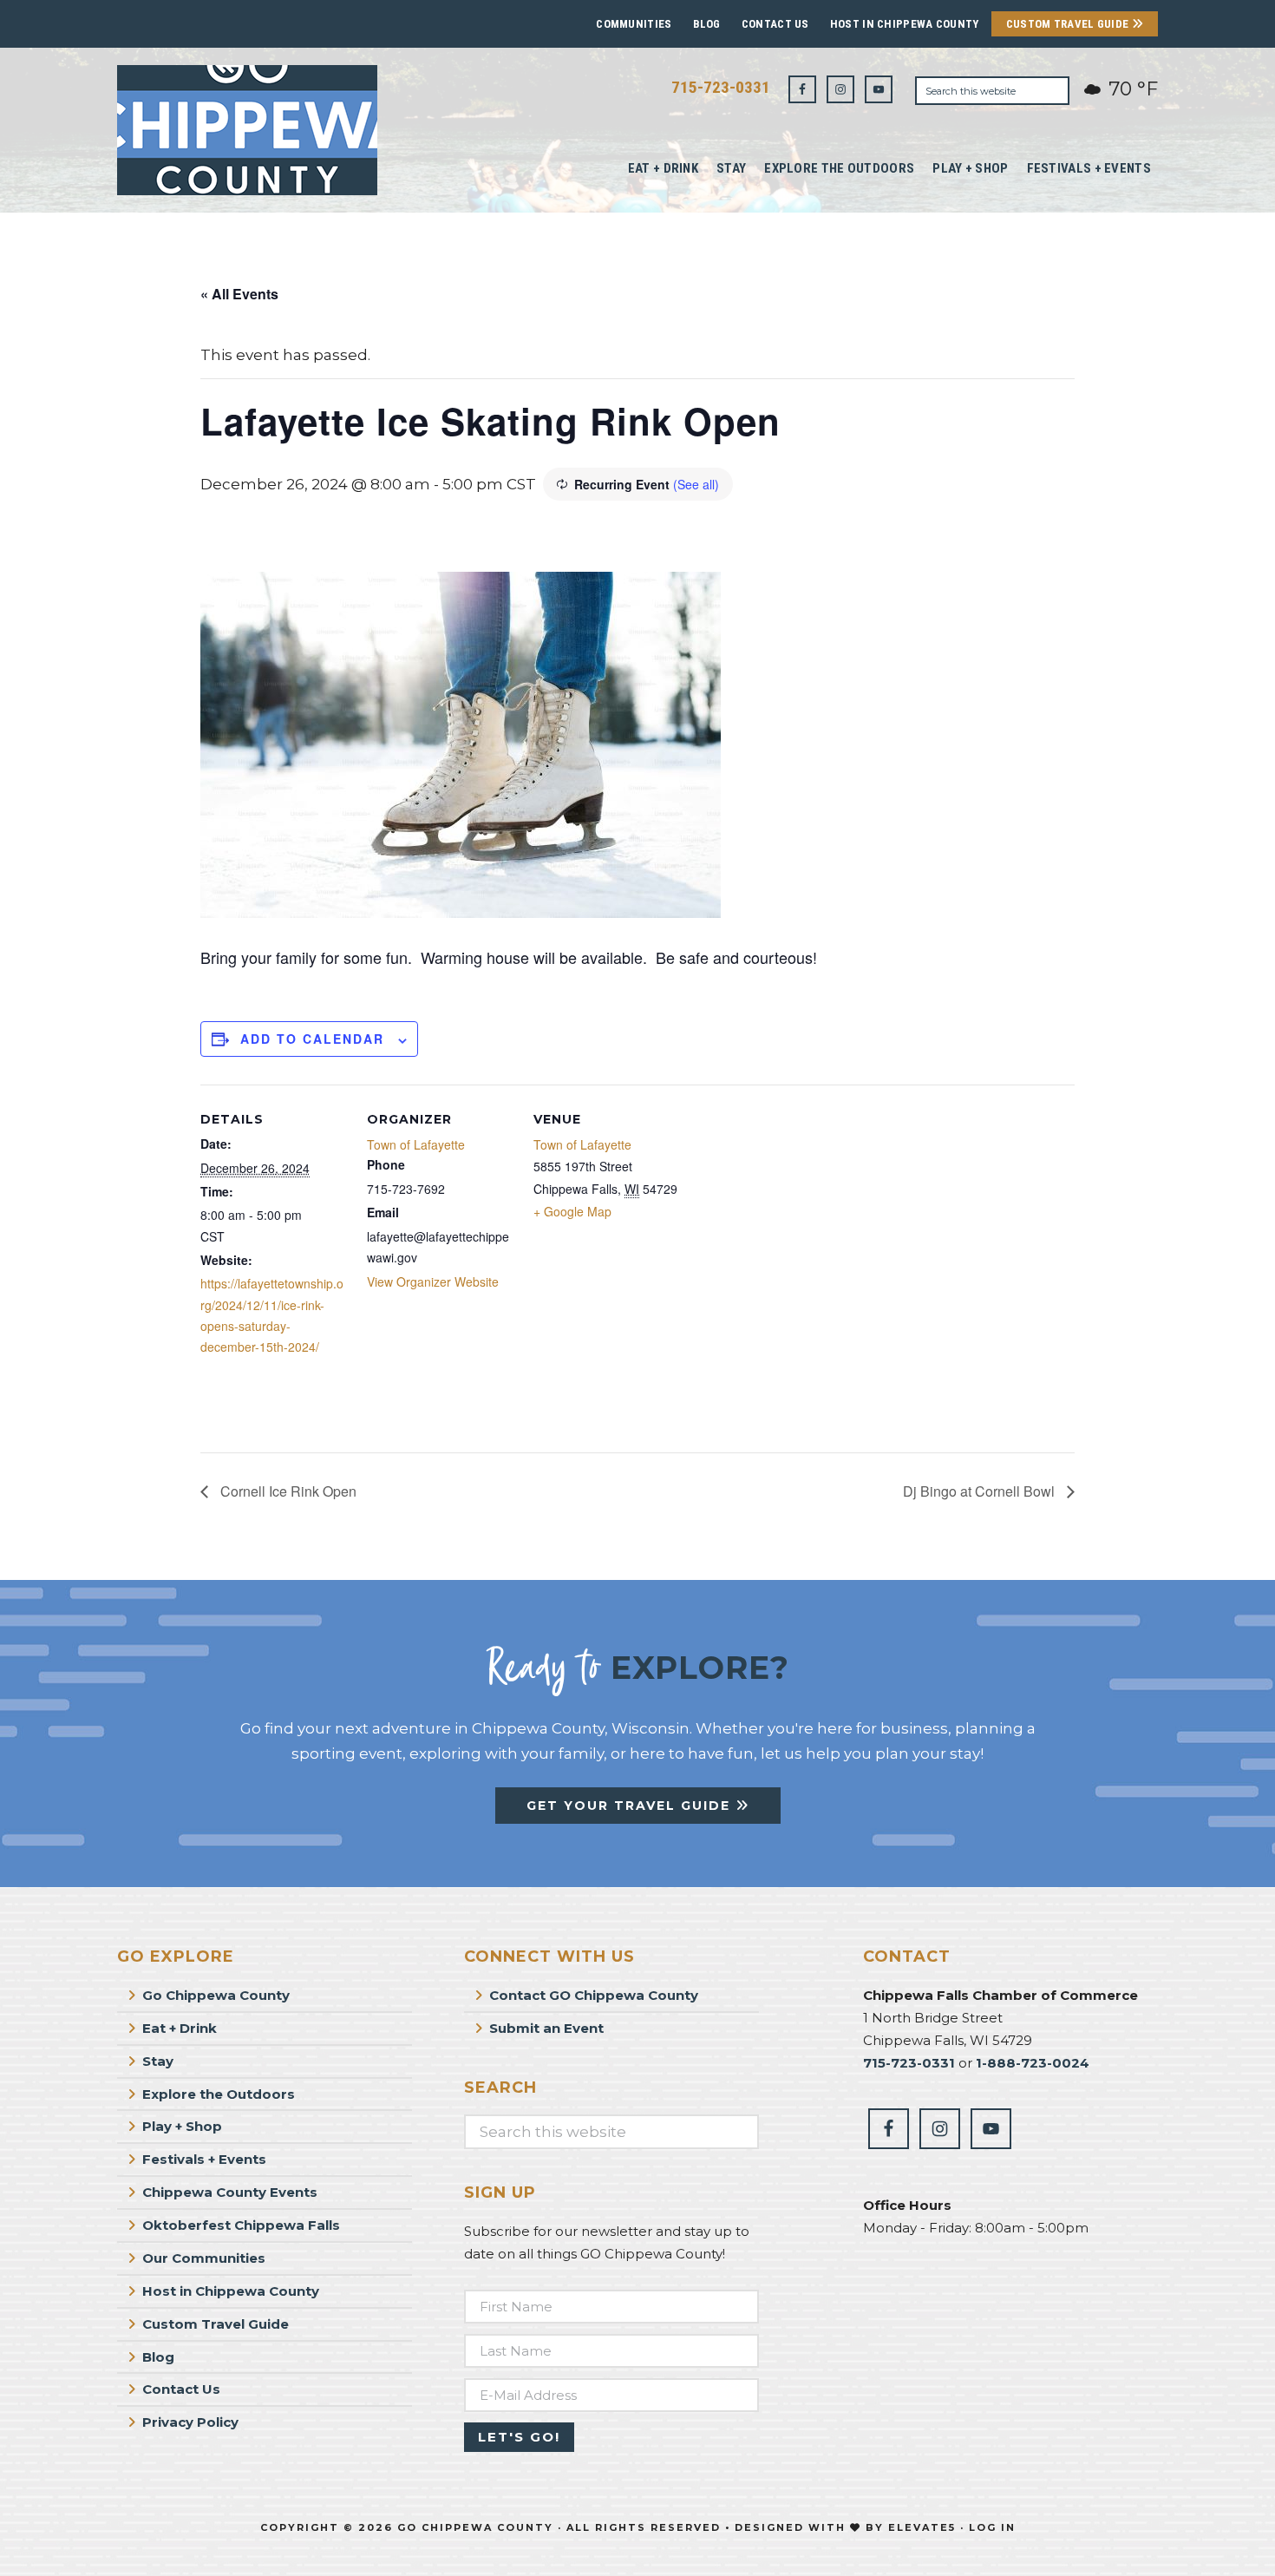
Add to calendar (312, 1039)
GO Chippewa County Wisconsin (247, 130)
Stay (158, 2061)
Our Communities (204, 2258)
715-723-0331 (721, 87)
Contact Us (775, 24)
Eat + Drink (180, 2028)
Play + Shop (182, 2126)
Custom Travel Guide (1069, 24)
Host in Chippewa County (905, 24)
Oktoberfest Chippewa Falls (241, 2225)
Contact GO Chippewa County (594, 1995)
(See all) (696, 484)
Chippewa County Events (230, 2192)
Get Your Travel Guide (631, 1806)
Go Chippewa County (216, 1995)
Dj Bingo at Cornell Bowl (981, 1491)
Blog (707, 24)
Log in (992, 2527)
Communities (634, 24)
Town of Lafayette (416, 1144)
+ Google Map (572, 1211)
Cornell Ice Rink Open (287, 1491)
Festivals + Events (204, 2159)
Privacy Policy (190, 2422)
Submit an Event (546, 2028)
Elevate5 (922, 2527)
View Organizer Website (433, 1281)
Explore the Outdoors (219, 2094)
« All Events (239, 294)
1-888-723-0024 (1033, 2063)
